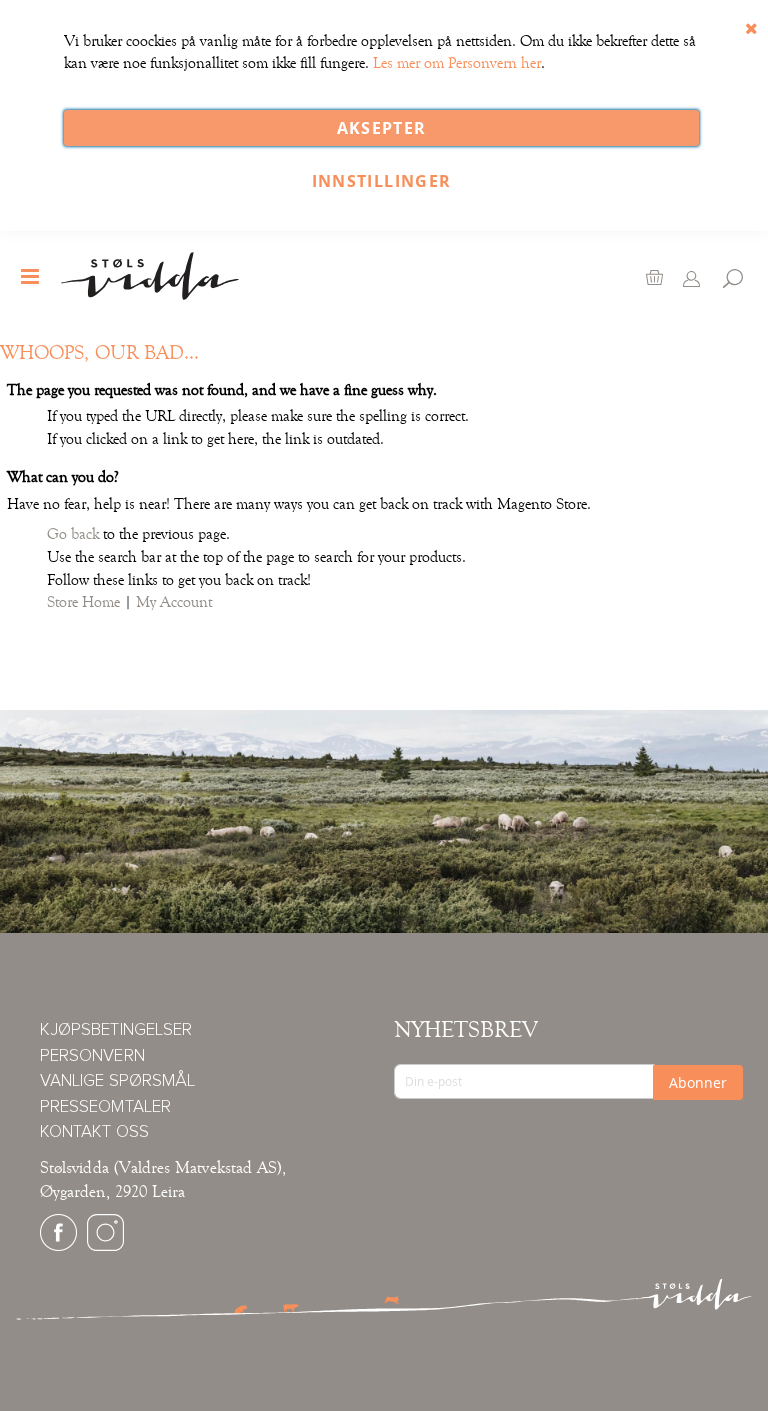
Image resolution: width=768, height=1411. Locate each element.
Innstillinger (382, 181)
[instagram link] (105, 1246)
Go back (73, 534)
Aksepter (382, 128)
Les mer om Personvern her (457, 63)
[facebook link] (58, 1246)
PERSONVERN (92, 1056)
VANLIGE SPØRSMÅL (117, 1081)
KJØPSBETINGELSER (116, 1030)
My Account (174, 602)
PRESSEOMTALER (105, 1107)
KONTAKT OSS (94, 1132)
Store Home (83, 602)
